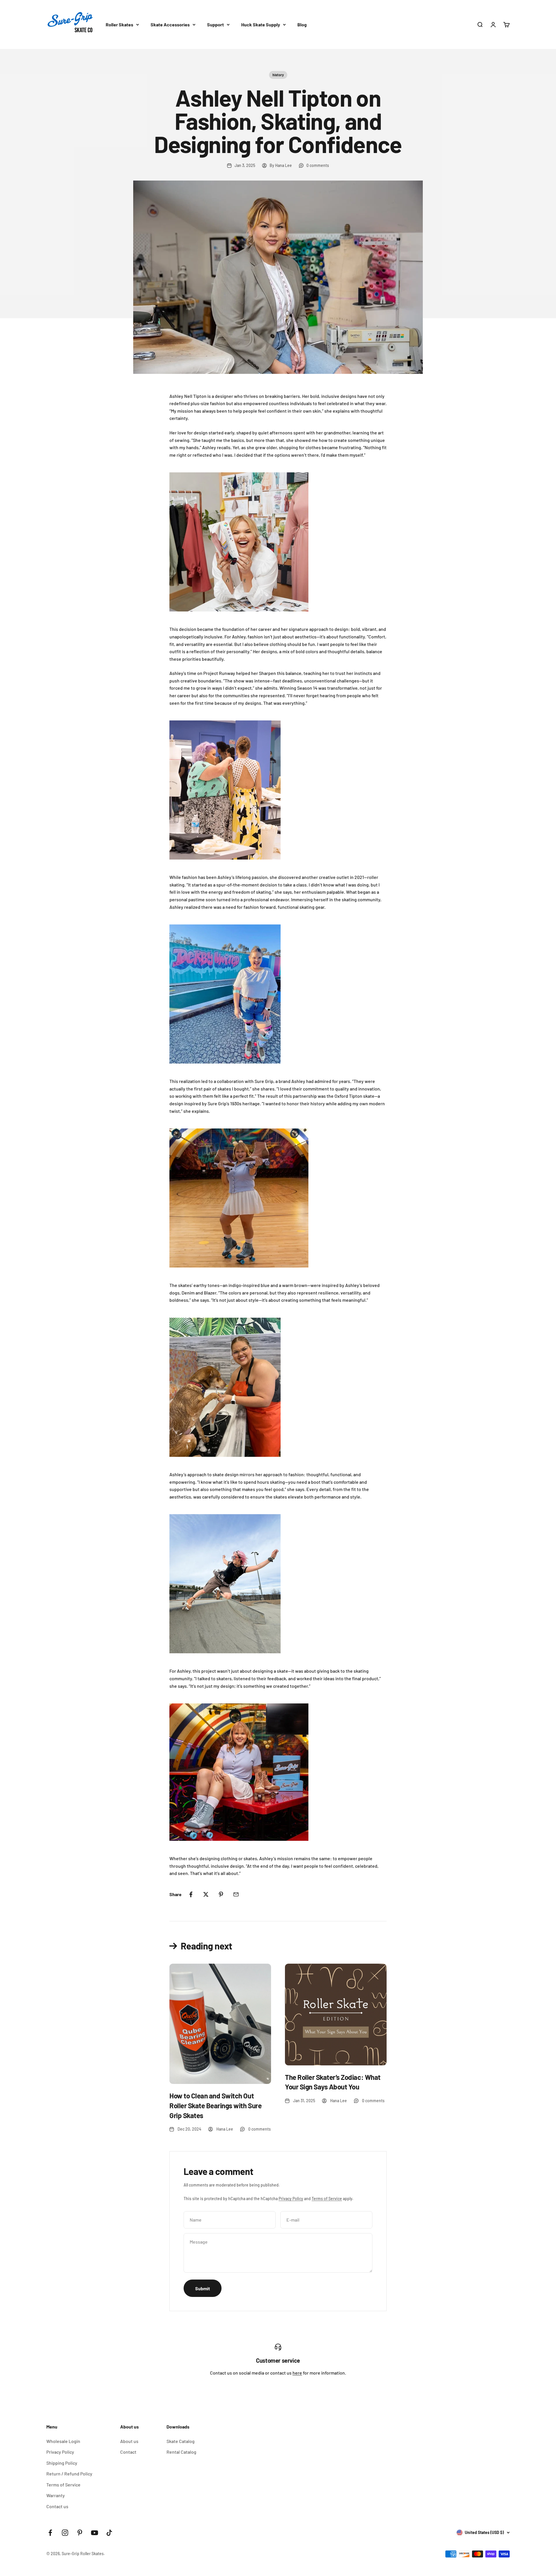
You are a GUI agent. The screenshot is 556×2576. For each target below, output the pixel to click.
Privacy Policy (291, 2199)
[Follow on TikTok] (109, 2533)
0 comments (318, 165)
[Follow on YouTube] (95, 2533)
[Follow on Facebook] (50, 2533)
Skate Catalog (181, 2441)
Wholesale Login (63, 2441)
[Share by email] (236, 1894)
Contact (128, 2452)
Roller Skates (119, 24)
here (297, 2373)
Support (215, 24)
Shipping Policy (62, 2463)
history (278, 75)
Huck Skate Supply (261, 24)
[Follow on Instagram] (65, 2533)
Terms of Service (327, 2199)
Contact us (57, 2506)
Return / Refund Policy (69, 2474)
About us (129, 2441)
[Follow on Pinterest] (80, 2533)
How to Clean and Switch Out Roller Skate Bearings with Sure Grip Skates (215, 2105)
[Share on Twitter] (206, 1894)
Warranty (56, 2495)
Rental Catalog (181, 2452)
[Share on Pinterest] (221, 1894)
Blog (302, 24)
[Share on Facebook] (191, 1894)
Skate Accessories (170, 24)
